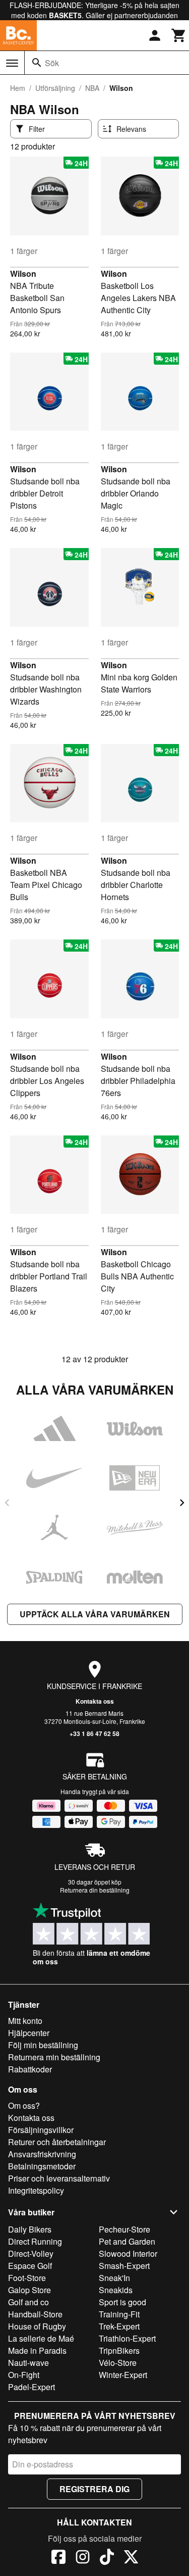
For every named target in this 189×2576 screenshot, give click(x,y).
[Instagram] (83, 2558)
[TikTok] (107, 2558)
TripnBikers (119, 2350)
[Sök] (37, 63)
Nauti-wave (28, 2363)
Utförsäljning (55, 88)
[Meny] (12, 63)
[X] (131, 2558)
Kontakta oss (95, 1701)
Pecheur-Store (124, 2229)
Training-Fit (119, 2314)
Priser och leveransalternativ (59, 2178)
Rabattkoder (30, 2069)
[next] (182, 1503)
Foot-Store (27, 2278)
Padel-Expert (31, 2387)
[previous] (7, 1503)
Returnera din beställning (95, 1890)
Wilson (23, 274)
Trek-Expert (119, 2326)
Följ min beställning (43, 2045)
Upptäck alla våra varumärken (95, 1614)
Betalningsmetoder (42, 2166)
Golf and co (28, 2302)
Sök (52, 63)
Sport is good (122, 2302)
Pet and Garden (127, 2241)
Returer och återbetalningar (57, 2142)
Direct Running (35, 2241)
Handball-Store (35, 2314)
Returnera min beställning (54, 2057)
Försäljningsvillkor (41, 2130)
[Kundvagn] (179, 35)
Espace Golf (30, 2266)
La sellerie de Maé (41, 2338)
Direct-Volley (31, 2253)
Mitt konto (25, 2021)
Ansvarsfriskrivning (42, 2154)
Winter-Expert (123, 2375)
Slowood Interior (128, 2253)
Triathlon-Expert (127, 2338)
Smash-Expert (124, 2266)
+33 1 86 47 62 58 (94, 1733)
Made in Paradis (37, 2350)
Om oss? (24, 2106)
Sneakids (116, 2290)
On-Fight (24, 2375)
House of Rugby (37, 2326)
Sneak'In (114, 2278)
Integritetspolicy (36, 2190)
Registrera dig (94, 2489)
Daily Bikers (30, 2229)
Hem (18, 88)
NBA (92, 88)
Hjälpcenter (29, 2033)
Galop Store (29, 2290)
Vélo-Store (118, 2363)
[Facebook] (58, 2558)
